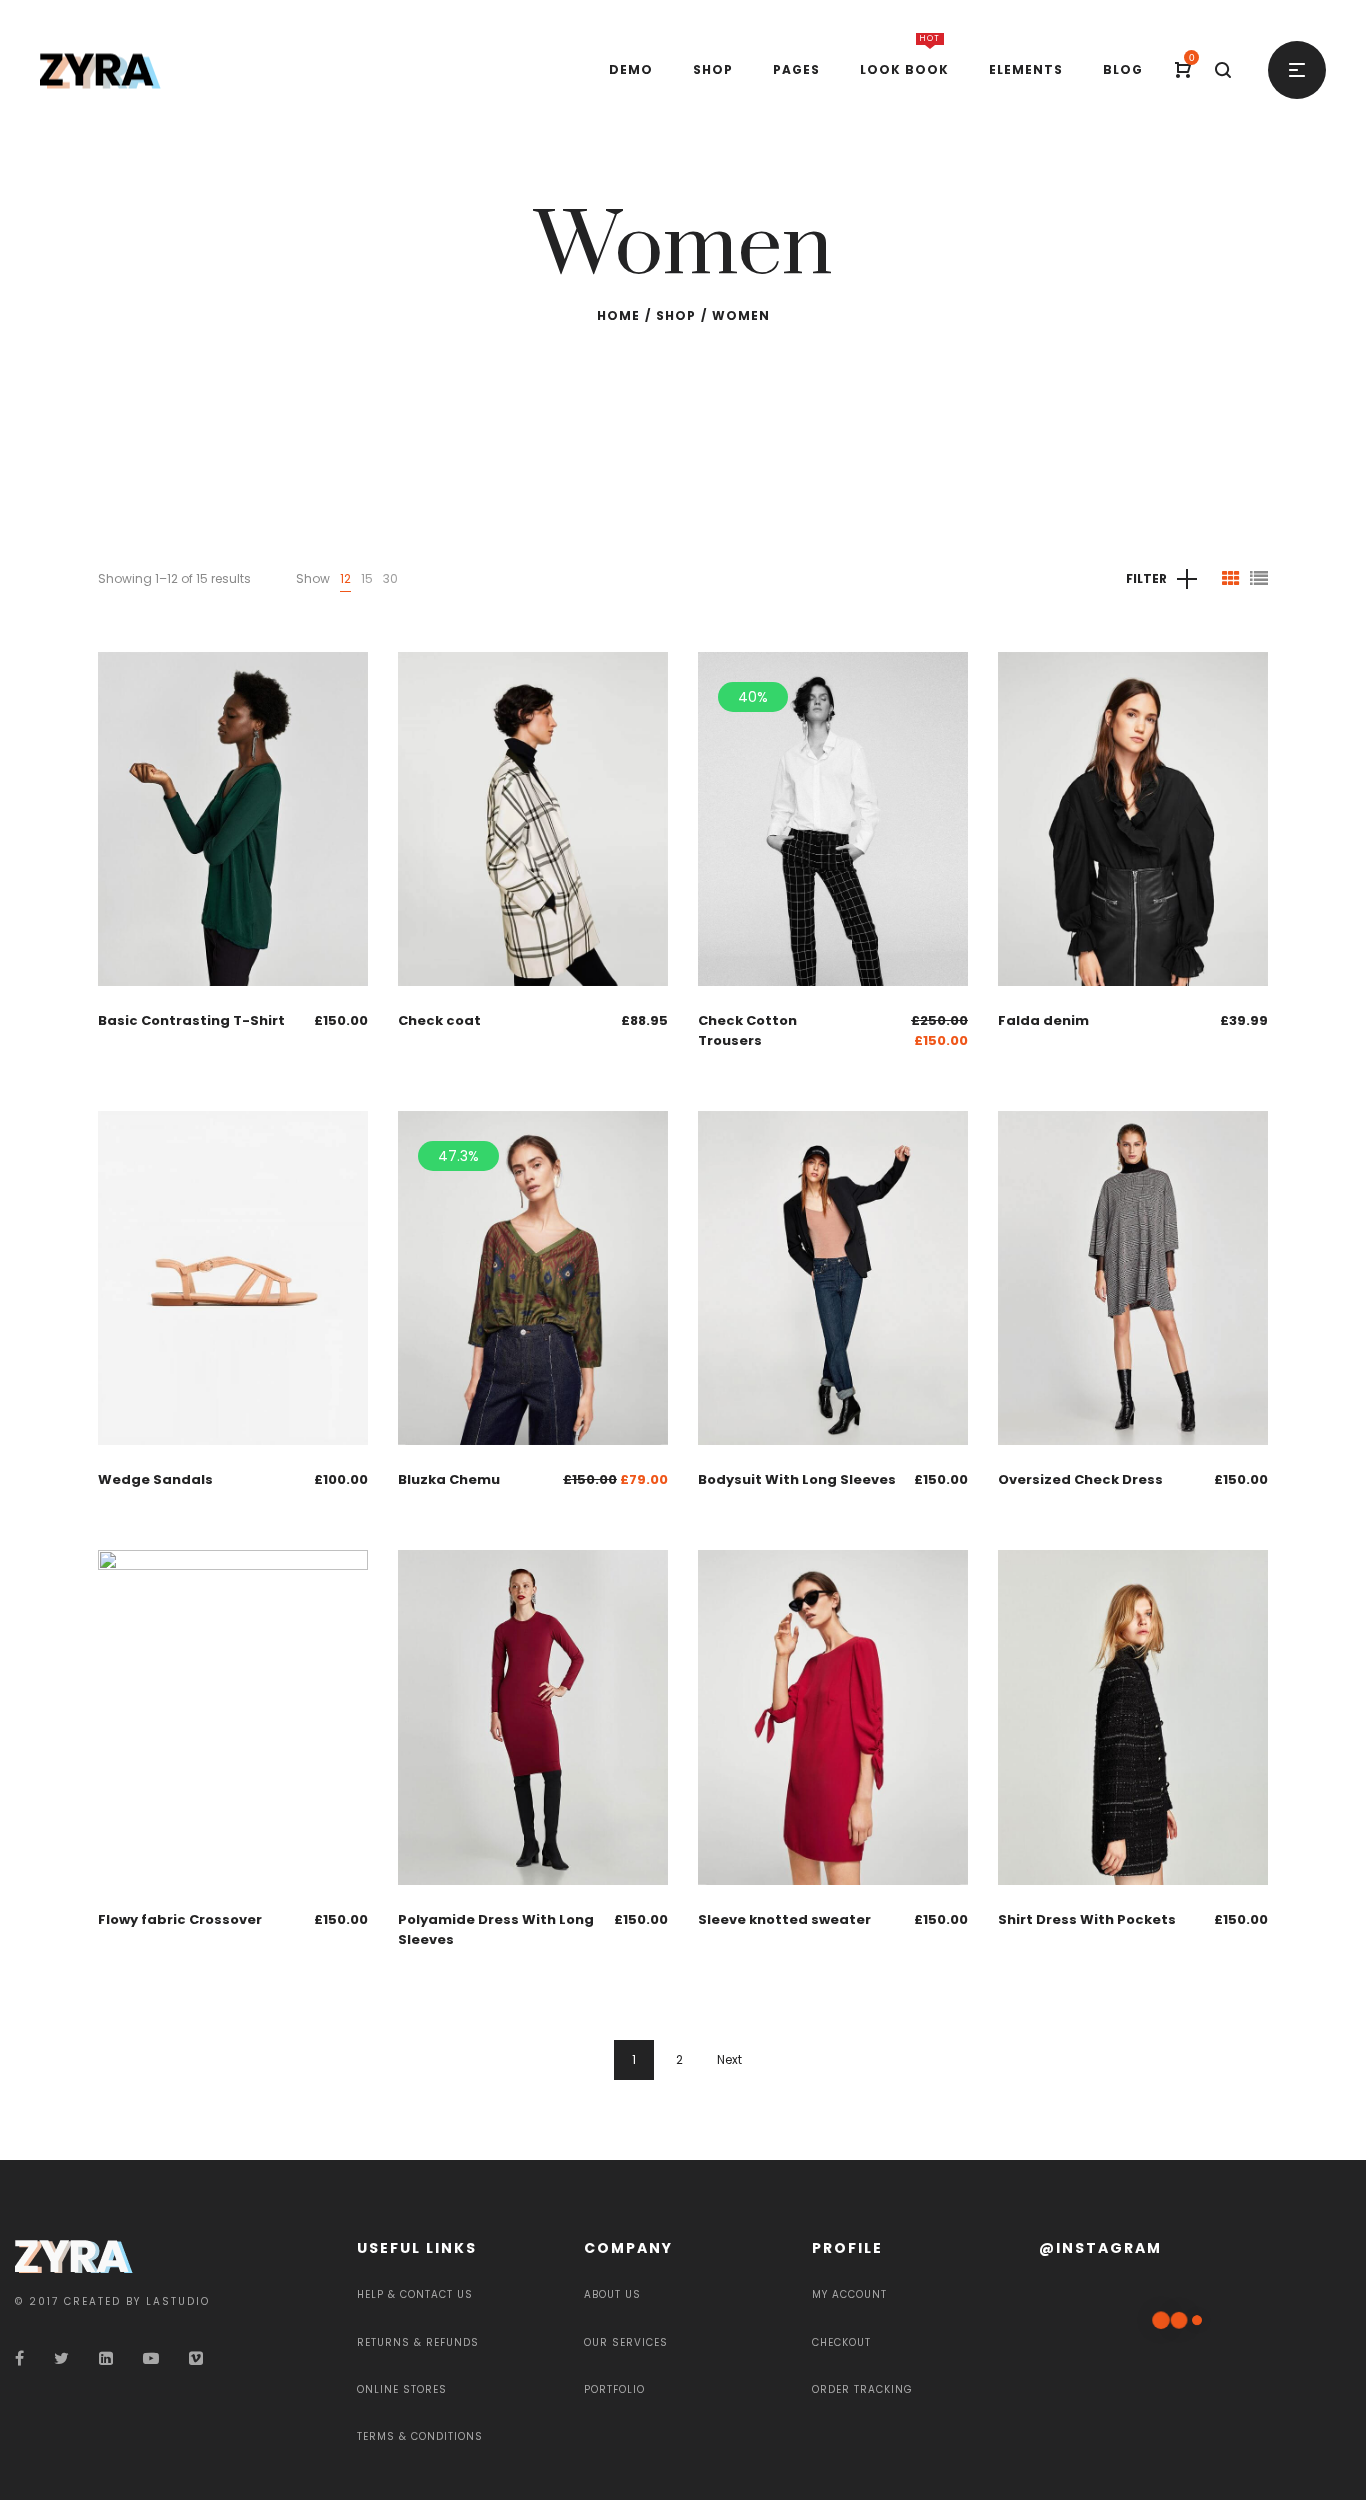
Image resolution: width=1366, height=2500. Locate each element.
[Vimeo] (196, 2358)
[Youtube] (151, 2358)
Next (729, 2059)
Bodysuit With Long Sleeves (797, 1479)
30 (390, 578)
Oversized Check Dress (1080, 1479)
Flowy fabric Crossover (180, 1919)
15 (367, 578)
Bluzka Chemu (449, 1479)
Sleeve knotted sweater (784, 1919)
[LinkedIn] (106, 2358)
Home (618, 315)
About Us (612, 2294)
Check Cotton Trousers (747, 1030)
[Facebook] (19, 2358)
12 (345, 578)
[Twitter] (61, 2358)
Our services (626, 2342)
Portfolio (614, 2389)
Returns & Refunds (418, 2342)
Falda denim (1043, 1020)
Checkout (841, 2342)
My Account (849, 2294)
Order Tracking (862, 2389)
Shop (676, 315)
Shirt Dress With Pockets (1087, 1919)
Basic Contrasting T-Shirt (191, 1020)
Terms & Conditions (420, 2436)
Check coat (439, 1020)
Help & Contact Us (415, 2294)
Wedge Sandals (155, 1479)
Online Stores (402, 2389)
